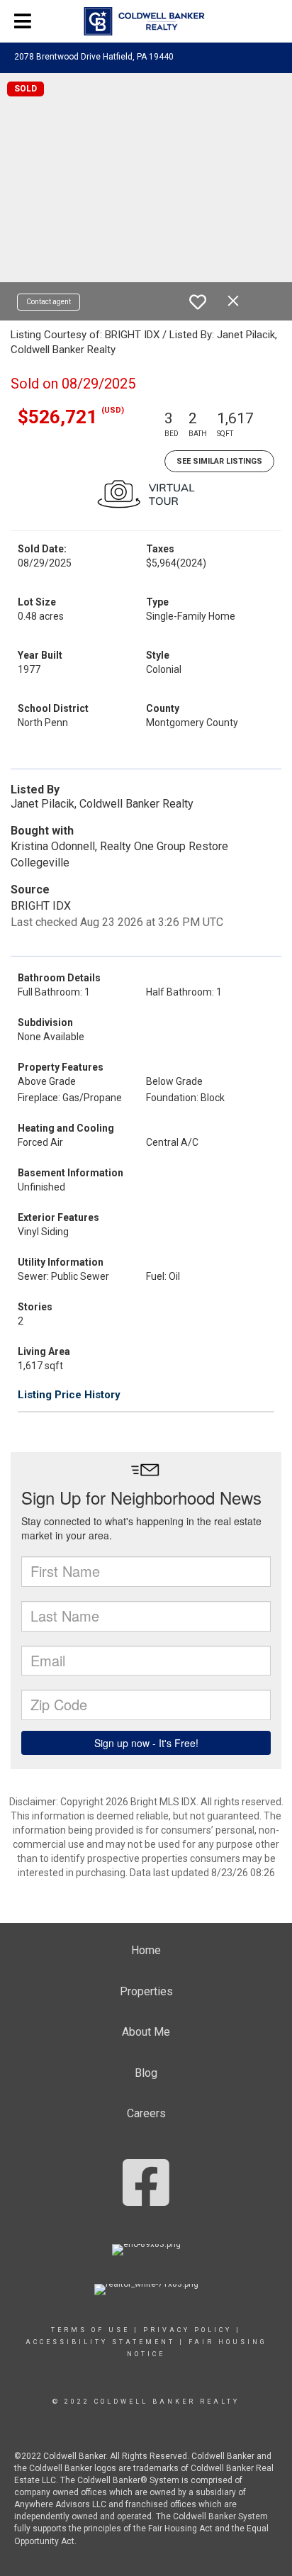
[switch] (198, 302)
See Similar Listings (219, 461)
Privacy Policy (187, 2330)
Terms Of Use (90, 2330)
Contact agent (49, 302)
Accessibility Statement (100, 2342)
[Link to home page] (146, 21)
